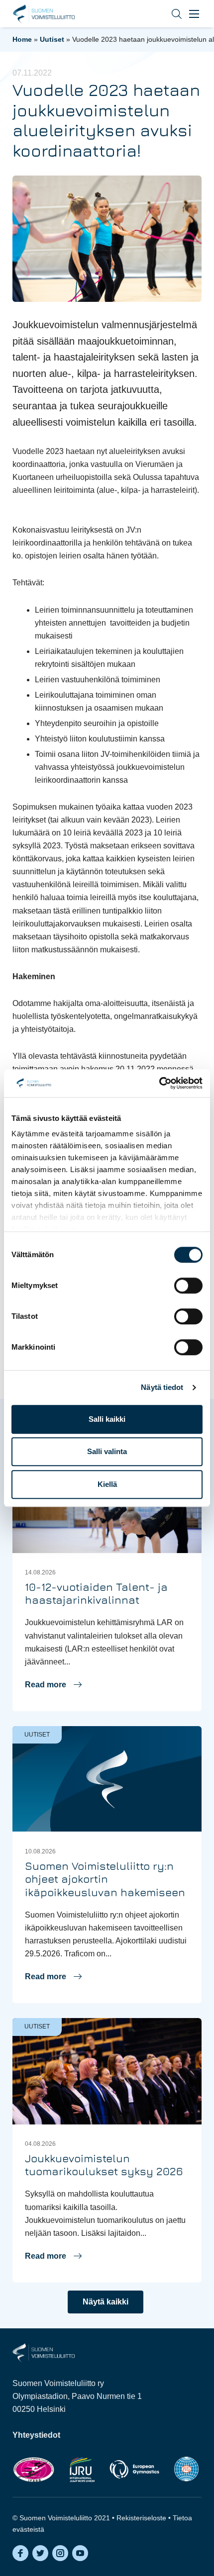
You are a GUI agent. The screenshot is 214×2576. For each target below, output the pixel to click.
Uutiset (52, 39)
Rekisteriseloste (141, 2518)
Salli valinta (107, 1451)
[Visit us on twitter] (40, 2553)
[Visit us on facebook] (20, 2553)
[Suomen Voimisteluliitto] (44, 2352)
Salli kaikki (107, 1419)
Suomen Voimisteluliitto (44, 14)
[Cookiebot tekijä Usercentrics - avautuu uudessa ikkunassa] (159, 1083)
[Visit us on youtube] (80, 2553)
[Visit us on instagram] (60, 2553)
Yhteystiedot (36, 2435)
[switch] (188, 1286)
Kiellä (107, 1484)
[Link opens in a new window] (34, 2469)
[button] (169, 14)
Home (22, 39)
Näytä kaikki (106, 2302)
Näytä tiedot (162, 1387)
